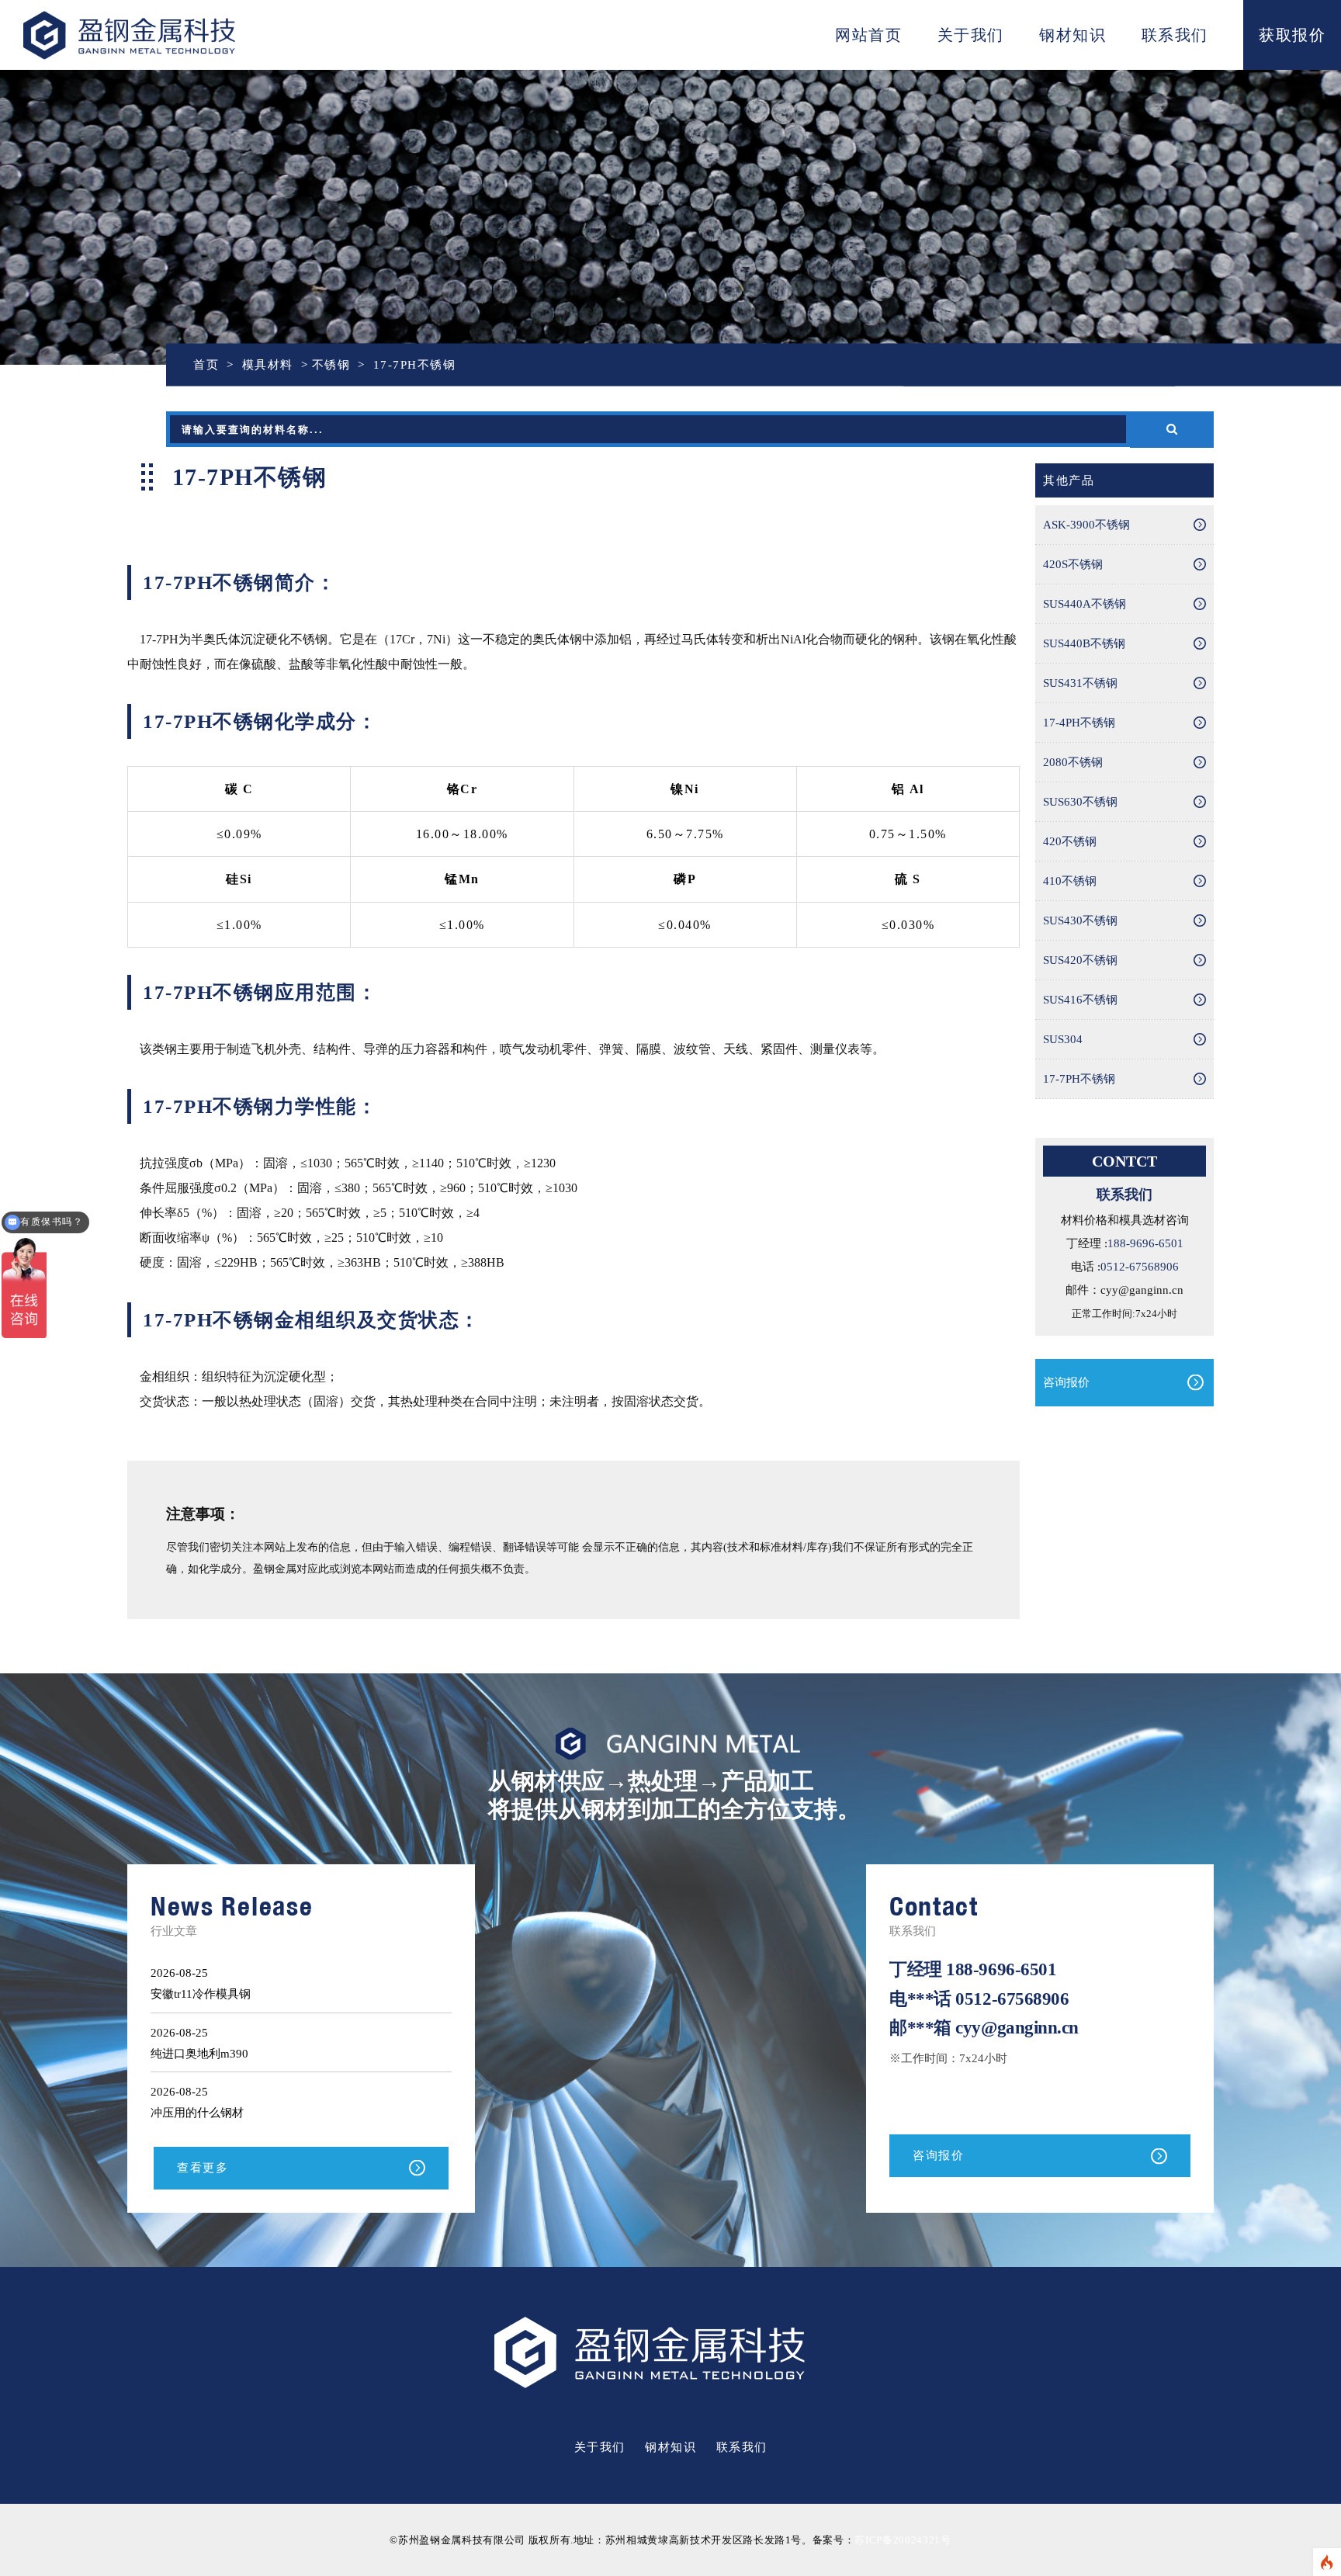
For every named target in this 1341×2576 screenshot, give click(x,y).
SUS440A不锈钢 (1085, 604)
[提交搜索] (1172, 430)
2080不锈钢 (1073, 762)
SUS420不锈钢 (1080, 960)
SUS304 (1063, 1039)
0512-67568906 (1140, 1267)
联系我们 (1175, 35)
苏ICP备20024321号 (903, 2540)
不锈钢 (215, 226)
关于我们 (971, 35)
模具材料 (268, 365)
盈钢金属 (180, 35)
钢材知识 (1072, 35)
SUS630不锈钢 (1080, 802)
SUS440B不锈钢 (1084, 643)
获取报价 (1292, 35)
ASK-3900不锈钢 (1086, 525)
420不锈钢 (1070, 841)
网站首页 (868, 35)
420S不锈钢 (1073, 564)
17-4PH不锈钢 (1079, 723)
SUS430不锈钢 (1080, 920)
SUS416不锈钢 (1080, 1000)
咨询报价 (1066, 1382)
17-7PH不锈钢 (1079, 1079)
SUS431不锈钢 (1080, 683)
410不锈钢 (1070, 881)
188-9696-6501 (1145, 1243)
